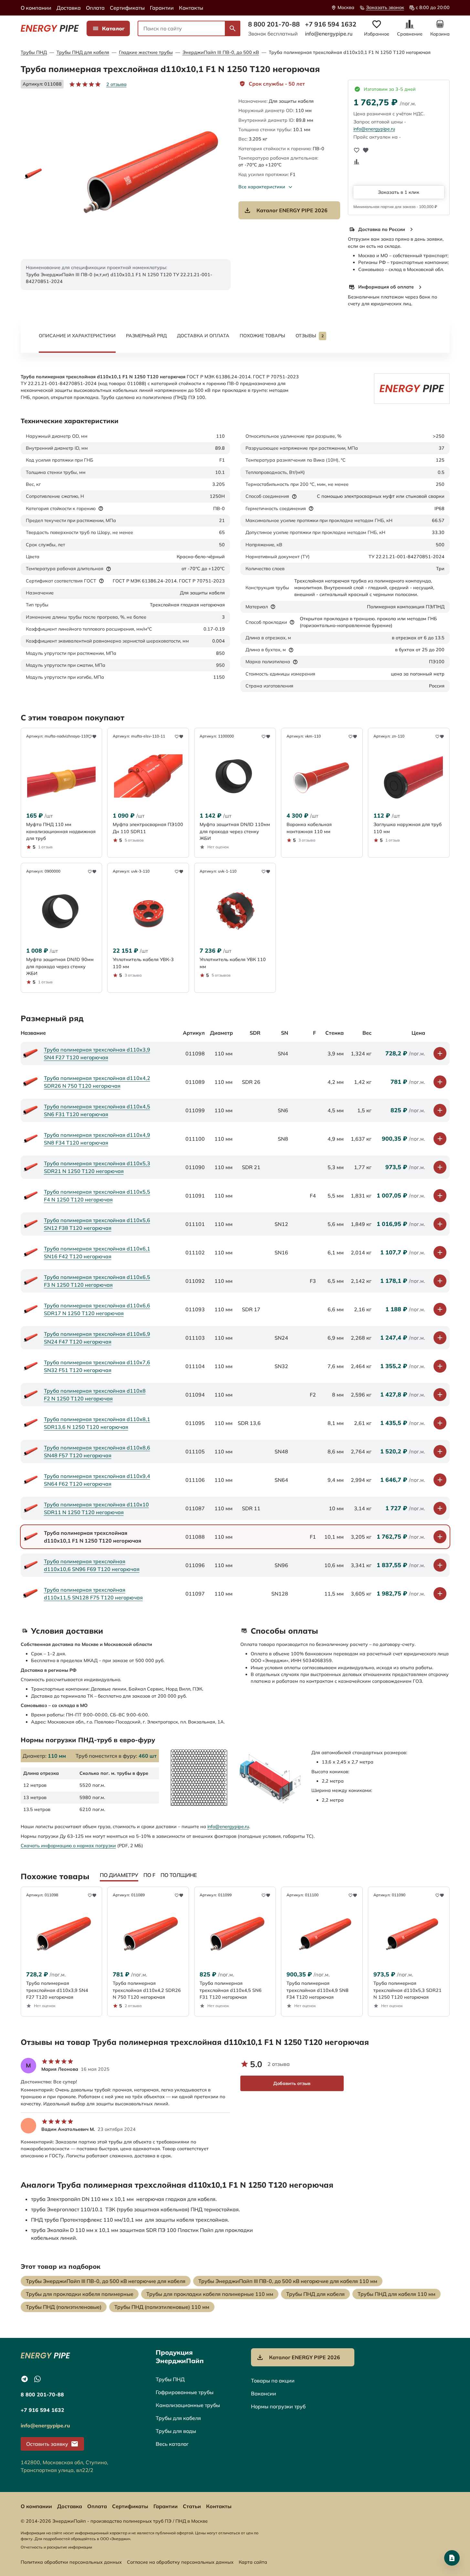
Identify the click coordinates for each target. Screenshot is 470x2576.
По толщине (179, 1875)
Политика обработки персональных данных (71, 2562)
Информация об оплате (386, 287)
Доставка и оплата (203, 336)
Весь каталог (172, 2444)
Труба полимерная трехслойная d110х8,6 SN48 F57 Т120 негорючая (97, 1451)
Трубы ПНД (34, 52)
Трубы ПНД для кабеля (83, 52)
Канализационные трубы (188, 2405)
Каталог (113, 28)
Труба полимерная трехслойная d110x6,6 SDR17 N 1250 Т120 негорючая (97, 1309)
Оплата (95, 8)
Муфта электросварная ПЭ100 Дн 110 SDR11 (148, 828)
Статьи (192, 2506)
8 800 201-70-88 (274, 24)
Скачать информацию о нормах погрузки (68, 1846)
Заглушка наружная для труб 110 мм (407, 828)
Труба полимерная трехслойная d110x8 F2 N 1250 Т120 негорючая (95, 1395)
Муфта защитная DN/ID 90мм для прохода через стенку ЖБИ (60, 966)
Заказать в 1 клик (399, 192)
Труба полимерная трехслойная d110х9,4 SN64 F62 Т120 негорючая (97, 1480)
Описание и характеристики (77, 336)
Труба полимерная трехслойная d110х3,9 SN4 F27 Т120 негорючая (97, 1053)
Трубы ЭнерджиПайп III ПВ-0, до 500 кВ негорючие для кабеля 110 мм (288, 2281)
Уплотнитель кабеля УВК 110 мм (233, 963)
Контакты (191, 8)
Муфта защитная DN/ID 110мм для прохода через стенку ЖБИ (235, 831)
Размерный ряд (146, 336)
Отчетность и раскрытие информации (56, 2547)
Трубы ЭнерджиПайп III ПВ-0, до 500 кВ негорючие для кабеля (106, 2281)
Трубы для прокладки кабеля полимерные (80, 2294)
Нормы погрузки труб (278, 2406)
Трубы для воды (176, 2431)
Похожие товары (262, 336)
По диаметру (119, 1875)
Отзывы (310, 336)
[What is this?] (101, 508)
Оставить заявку (47, 2444)
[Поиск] (233, 28)
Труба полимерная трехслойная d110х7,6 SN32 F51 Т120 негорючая (97, 1366)
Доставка (69, 8)
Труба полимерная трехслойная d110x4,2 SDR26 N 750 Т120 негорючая (97, 1082)
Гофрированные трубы (185, 2392)
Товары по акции (273, 2381)
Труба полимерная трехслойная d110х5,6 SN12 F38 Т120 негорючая (97, 1224)
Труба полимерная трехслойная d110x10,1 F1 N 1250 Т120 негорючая (350, 52)
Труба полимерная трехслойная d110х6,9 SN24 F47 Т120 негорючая (97, 1338)
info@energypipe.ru (329, 34)
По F (149, 1875)
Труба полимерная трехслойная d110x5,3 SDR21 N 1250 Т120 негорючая (97, 1167)
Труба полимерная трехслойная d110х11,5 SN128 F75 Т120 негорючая (93, 1594)
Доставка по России (382, 229)
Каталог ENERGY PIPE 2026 (292, 210)
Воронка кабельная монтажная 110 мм (309, 828)
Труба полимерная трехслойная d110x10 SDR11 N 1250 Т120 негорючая (96, 1508)
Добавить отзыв (292, 2083)
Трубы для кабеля (178, 2418)
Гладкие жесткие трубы (146, 52)
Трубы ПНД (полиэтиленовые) (64, 2307)
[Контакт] (452, 2558)
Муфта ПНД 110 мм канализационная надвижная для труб (61, 831)
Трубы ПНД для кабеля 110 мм (397, 2294)
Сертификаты (127, 8)
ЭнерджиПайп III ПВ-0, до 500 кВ (221, 52)
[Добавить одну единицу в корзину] (440, 1053)
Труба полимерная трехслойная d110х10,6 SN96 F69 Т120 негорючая (92, 1565)
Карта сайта (253, 2562)
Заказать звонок (385, 7)
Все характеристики (262, 187)
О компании (36, 8)
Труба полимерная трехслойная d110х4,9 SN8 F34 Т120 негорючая (97, 1139)
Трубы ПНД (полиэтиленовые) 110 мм (162, 2307)
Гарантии (162, 8)
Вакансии (264, 2393)
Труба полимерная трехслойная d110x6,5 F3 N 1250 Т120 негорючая (97, 1281)
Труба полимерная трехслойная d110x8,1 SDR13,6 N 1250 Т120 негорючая (97, 1423)
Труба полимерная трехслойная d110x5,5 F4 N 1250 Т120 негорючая (97, 1196)
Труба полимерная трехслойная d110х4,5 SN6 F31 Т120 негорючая (97, 1110)
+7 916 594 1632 (331, 24)
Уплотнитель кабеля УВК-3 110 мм (143, 963)
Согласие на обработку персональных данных (180, 2562)
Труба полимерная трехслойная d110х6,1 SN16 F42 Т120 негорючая (97, 1252)
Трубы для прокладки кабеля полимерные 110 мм (210, 2294)
